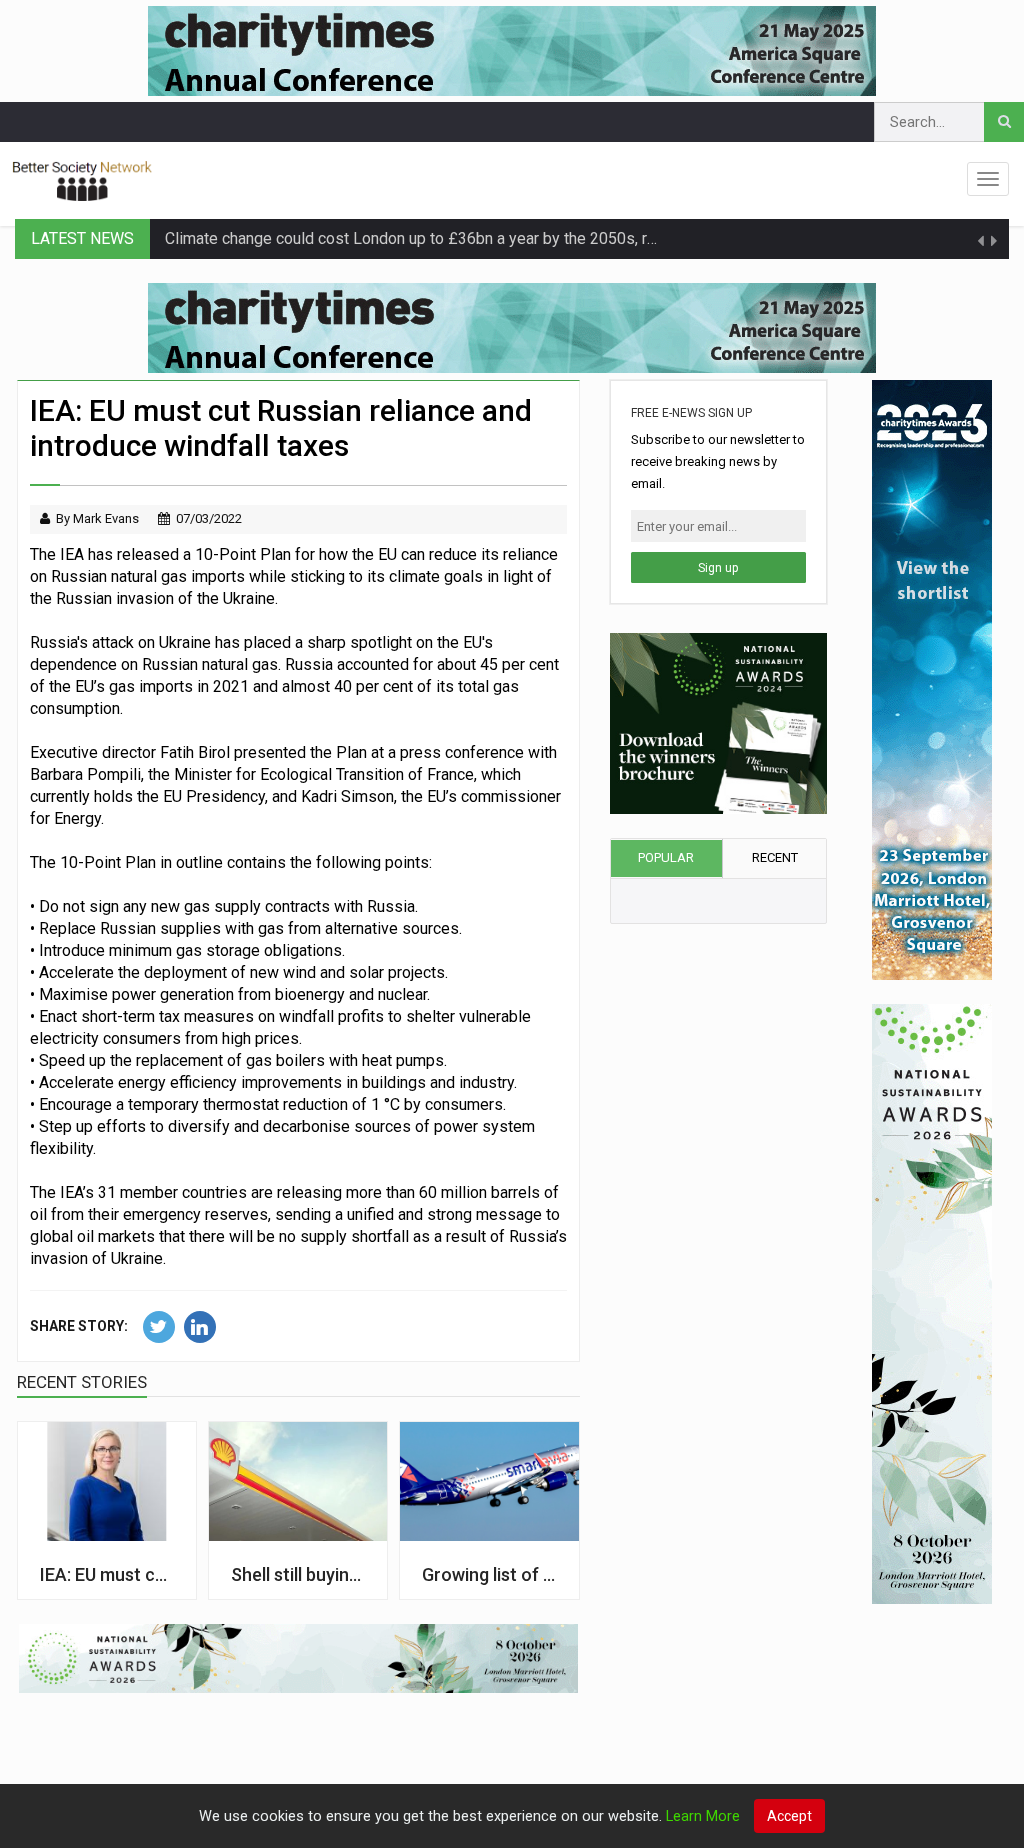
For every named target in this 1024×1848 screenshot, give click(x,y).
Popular (666, 857)
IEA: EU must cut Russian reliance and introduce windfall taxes (107, 1574)
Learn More (703, 1816)
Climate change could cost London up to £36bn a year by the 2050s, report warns (447, 238)
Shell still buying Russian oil (298, 1574)
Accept (789, 1816)
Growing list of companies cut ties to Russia (489, 1574)
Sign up (718, 568)
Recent (775, 857)
